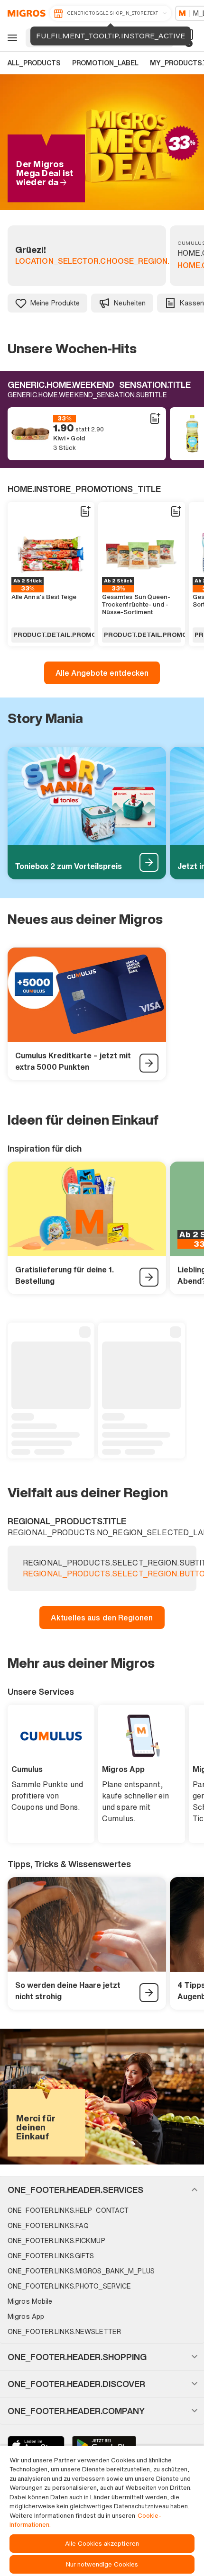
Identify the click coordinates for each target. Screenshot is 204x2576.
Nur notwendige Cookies (102, 2564)
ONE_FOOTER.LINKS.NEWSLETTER (64, 2331)
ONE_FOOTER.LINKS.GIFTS (51, 2256)
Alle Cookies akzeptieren (102, 2544)
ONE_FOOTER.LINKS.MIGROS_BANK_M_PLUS (81, 2271)
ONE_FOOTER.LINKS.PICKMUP (56, 2241)
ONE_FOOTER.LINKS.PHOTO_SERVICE (69, 2286)
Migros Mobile (30, 2301)
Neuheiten (130, 303)
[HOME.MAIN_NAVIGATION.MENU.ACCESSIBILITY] (11, 38)
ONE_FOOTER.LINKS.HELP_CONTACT (68, 2210)
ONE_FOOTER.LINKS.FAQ (48, 2225)
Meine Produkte (55, 303)
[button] (102, 2190)
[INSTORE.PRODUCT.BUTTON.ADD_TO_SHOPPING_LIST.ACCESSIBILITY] (155, 419)
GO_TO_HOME (25, 13)
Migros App (26, 2316)
